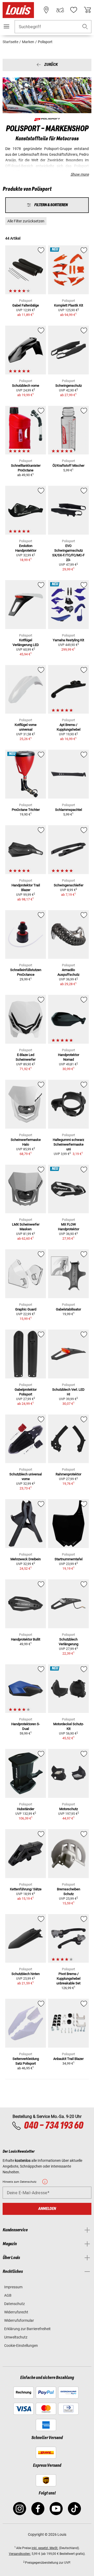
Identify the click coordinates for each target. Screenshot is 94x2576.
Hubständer (26, 1809)
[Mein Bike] (60, 10)
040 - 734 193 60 (53, 2126)
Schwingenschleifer (69, 885)
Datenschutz (14, 2304)
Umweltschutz (16, 2337)
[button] (85, 27)
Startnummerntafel (69, 1559)
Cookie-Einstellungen (21, 2346)
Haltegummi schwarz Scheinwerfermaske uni (68, 1144)
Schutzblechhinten (26, 1974)
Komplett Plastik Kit (69, 305)
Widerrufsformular (19, 2320)
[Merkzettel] (74, 10)
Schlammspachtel (69, 810)
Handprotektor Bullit (26, 1639)
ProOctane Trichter (26, 810)
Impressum (13, 2287)
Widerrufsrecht (16, 2312)
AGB (8, 2295)
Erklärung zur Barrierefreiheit (27, 2329)
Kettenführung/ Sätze (26, 1889)
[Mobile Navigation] (7, 26)
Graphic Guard (26, 1309)
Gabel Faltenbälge (26, 305)
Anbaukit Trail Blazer (68, 2059)
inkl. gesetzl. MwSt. (45, 2548)
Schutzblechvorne (26, 386)
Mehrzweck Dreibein (26, 1559)
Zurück (51, 65)
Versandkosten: (20, 2554)
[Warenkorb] (87, 10)
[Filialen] (46, 10)
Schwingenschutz (69, 386)
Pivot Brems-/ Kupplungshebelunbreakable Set (68, 1979)
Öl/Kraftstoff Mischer (68, 466)
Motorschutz (69, 1809)
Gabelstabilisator (68, 1309)
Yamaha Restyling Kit (68, 640)
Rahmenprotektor (68, 1474)
